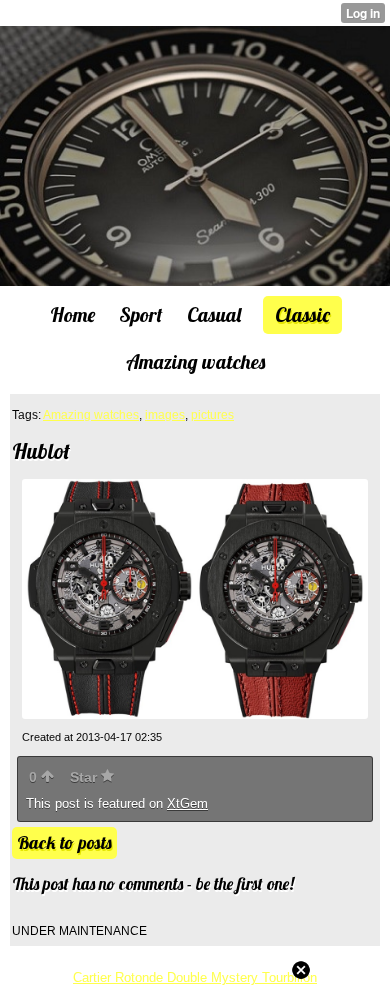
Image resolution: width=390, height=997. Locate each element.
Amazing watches (91, 415)
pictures (212, 415)
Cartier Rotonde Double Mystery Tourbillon (195, 977)
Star (85, 777)
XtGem (187, 803)
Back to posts (64, 842)
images (165, 415)
